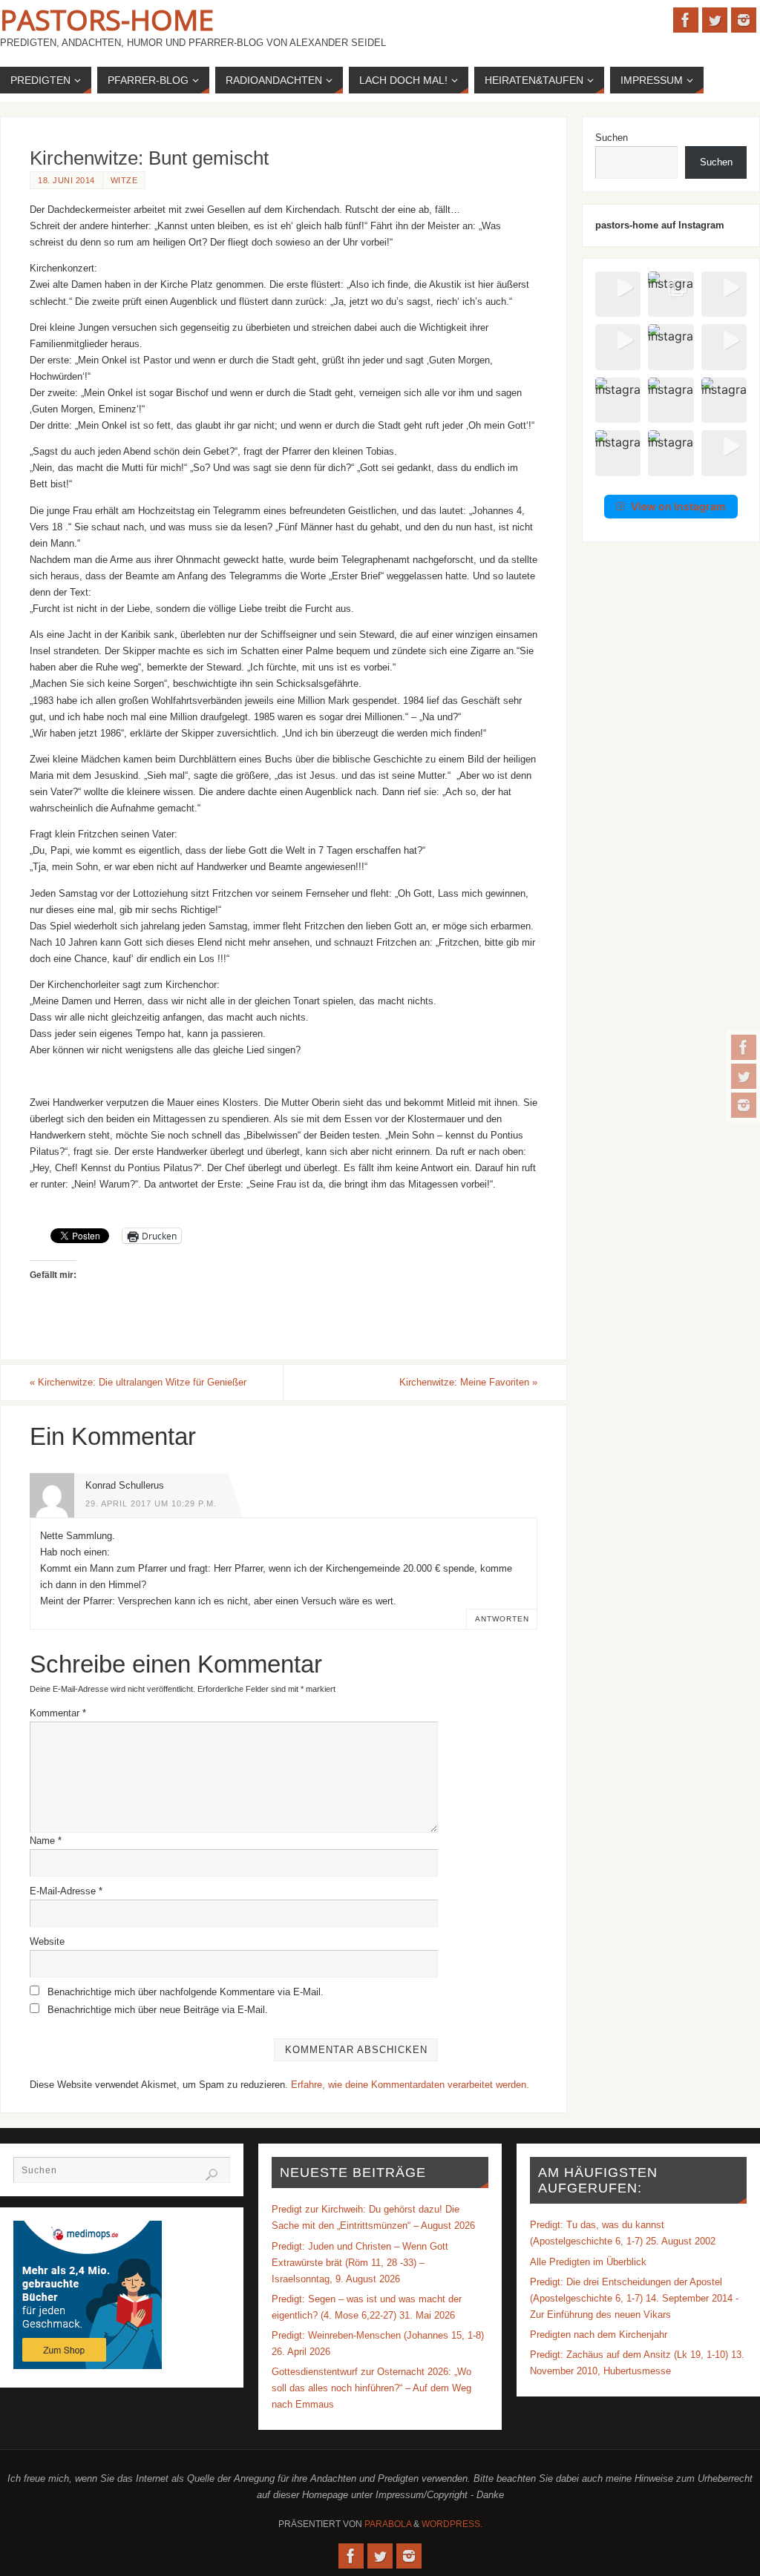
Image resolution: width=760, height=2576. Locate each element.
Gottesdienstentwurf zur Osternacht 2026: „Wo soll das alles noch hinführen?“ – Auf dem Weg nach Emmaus (371, 2388)
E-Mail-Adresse (66, 1891)
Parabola (388, 2524)
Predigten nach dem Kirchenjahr (599, 2335)
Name (46, 1841)
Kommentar (58, 1713)
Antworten (502, 1619)
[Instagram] (744, 1105)
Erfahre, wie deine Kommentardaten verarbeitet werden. (410, 2085)
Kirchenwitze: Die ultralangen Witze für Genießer (138, 1382)
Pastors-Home (107, 19)
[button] (618, 294)
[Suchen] (212, 2175)
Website (47, 1941)
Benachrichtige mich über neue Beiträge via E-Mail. (158, 2010)
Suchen (612, 138)
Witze (124, 180)
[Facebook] (744, 1047)
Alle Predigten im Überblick (588, 2262)
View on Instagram (678, 506)
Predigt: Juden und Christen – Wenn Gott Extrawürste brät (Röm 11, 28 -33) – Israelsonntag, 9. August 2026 (360, 2263)
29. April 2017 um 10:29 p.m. (151, 1503)
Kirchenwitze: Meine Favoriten (468, 1382)
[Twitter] (744, 1076)
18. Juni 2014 (66, 180)
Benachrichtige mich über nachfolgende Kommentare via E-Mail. (186, 1992)
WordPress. (452, 2524)
